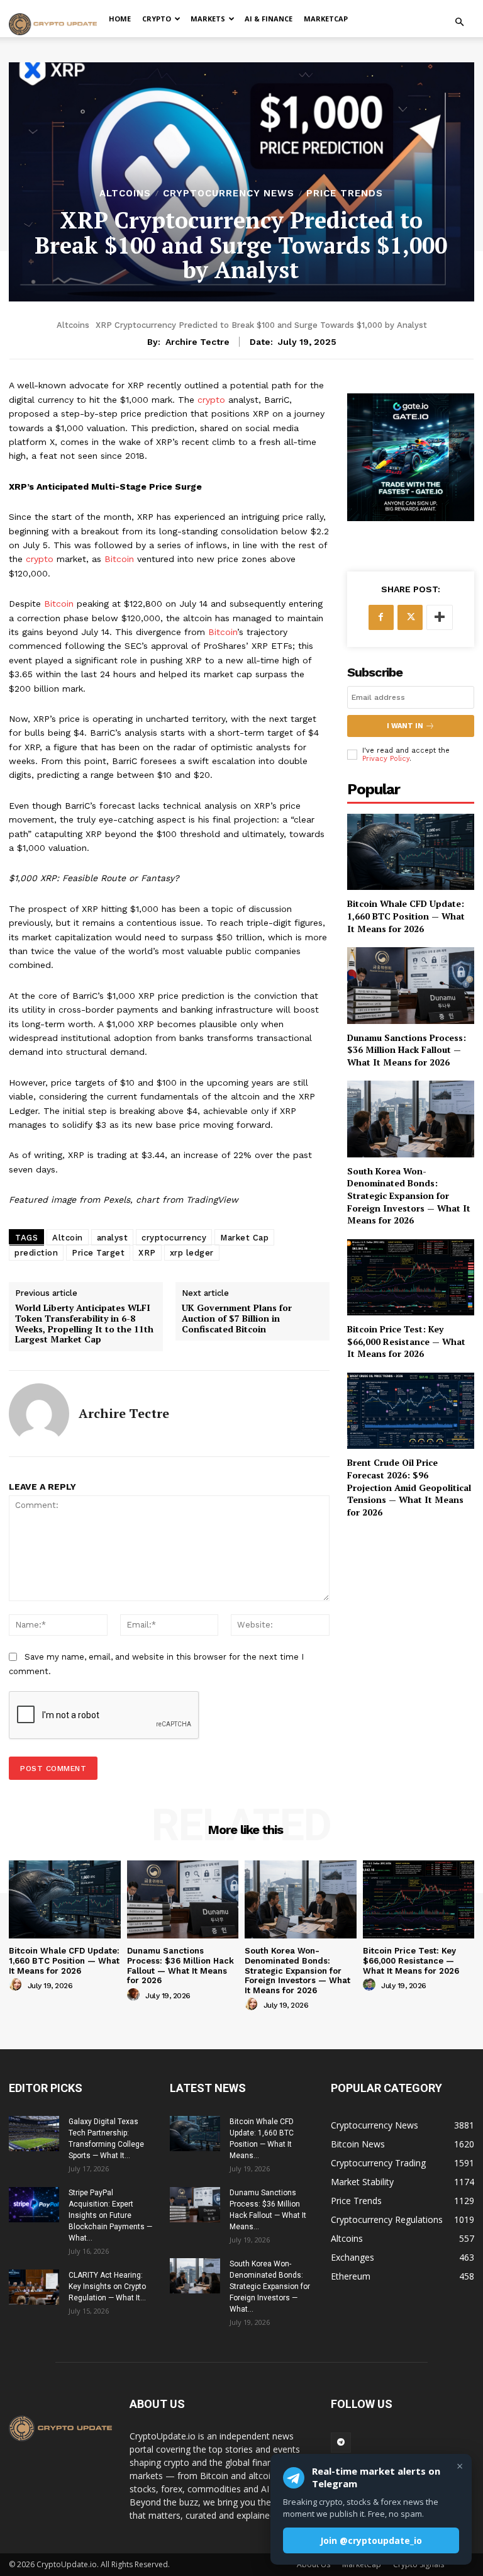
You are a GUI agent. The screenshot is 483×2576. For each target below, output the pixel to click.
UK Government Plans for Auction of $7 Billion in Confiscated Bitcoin (237, 1319)
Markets (208, 19)
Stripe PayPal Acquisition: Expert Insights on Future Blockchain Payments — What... (110, 2215)
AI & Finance (269, 19)
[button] (459, 22)
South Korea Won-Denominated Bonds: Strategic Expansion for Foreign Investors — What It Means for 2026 (409, 1195)
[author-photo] (17, 1985)
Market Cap (244, 1238)
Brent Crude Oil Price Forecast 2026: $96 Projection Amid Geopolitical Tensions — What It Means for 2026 (409, 1487)
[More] (440, 617)
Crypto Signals (419, 2564)
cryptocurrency (174, 1238)
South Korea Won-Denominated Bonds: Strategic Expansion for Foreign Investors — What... (270, 2286)
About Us (314, 2564)
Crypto (157, 19)
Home (120, 19)
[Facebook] (381, 617)
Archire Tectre (197, 342)
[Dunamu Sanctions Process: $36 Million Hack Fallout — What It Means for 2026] (411, 985)
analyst (113, 1238)
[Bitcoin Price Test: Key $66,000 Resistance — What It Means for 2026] (411, 1277)
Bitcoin (119, 559)
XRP (147, 1253)
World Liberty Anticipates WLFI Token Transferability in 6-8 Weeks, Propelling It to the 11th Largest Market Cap (84, 1324)
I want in (405, 726)
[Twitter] (410, 617)
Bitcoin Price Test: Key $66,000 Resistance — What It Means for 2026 (406, 1341)
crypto (211, 400)
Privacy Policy (386, 759)
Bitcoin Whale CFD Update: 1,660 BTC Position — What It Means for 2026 (406, 916)
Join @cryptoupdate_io (371, 2540)
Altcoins (125, 194)
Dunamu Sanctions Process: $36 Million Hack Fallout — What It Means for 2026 (407, 1050)
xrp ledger (192, 1253)
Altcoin (68, 1238)
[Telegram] (341, 2443)
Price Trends (345, 194)
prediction (36, 1253)
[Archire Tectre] (39, 1414)
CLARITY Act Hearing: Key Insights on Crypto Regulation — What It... (107, 2286)
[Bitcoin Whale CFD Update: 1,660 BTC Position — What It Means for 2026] (411, 852)
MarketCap (326, 19)
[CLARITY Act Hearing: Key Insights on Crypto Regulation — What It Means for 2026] (34, 2287)
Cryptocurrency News (229, 194)
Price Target (98, 1253)
